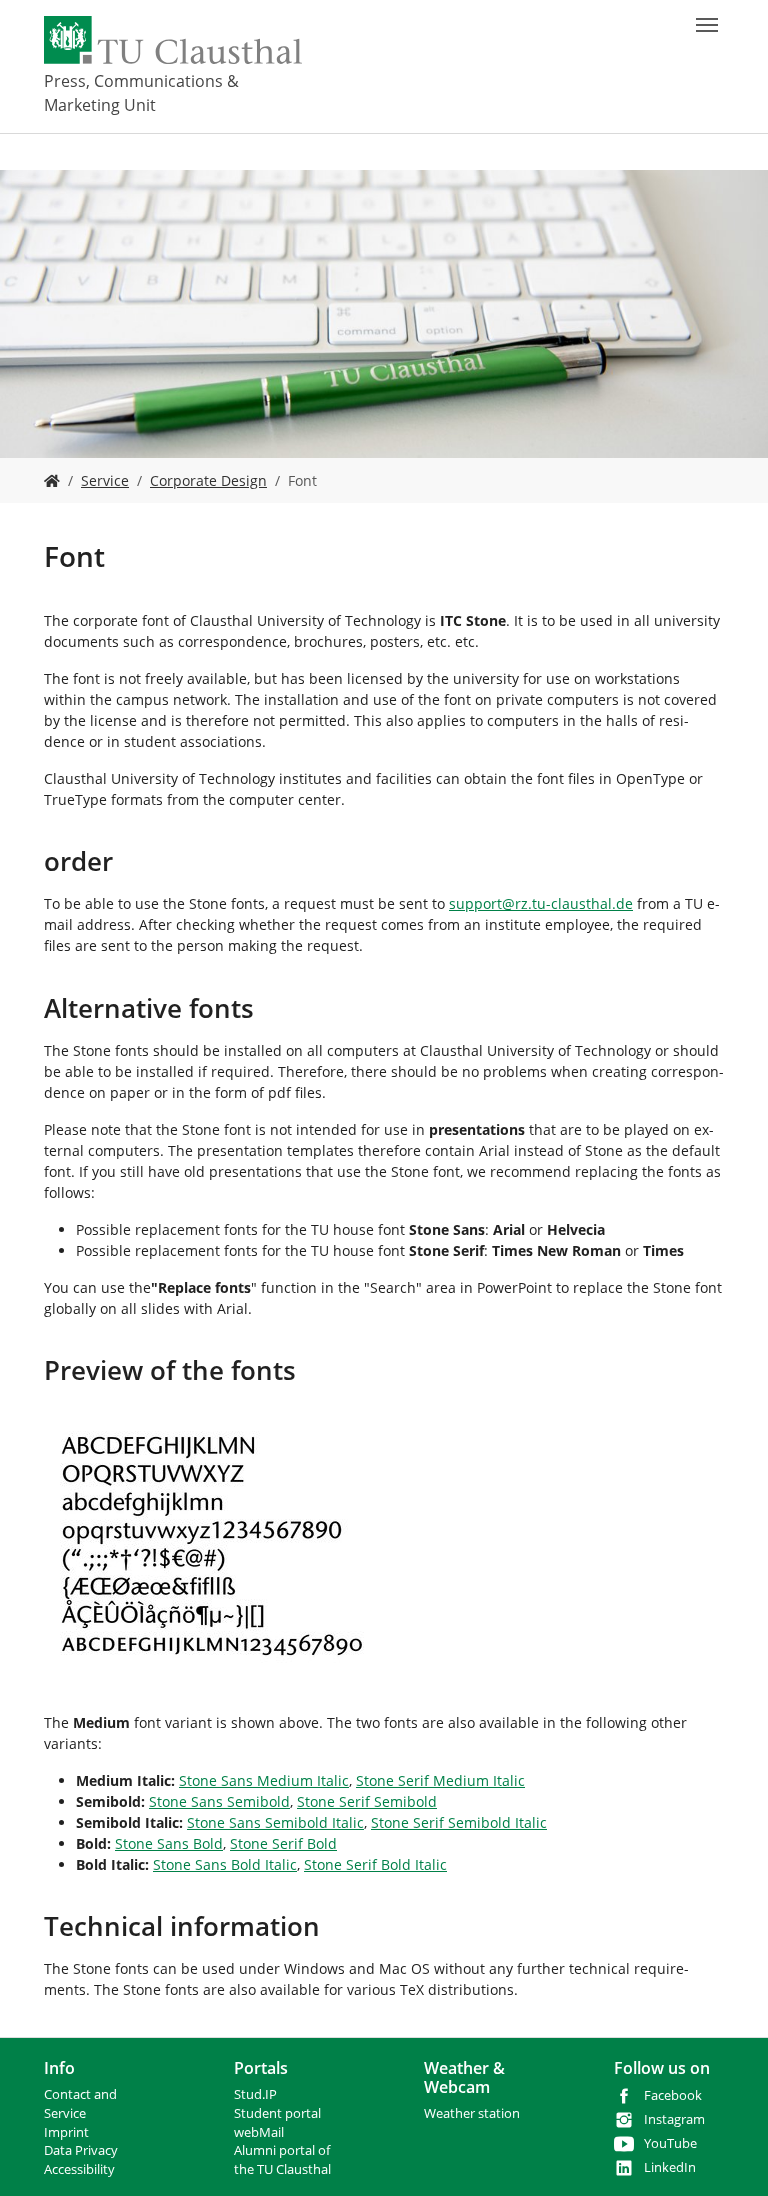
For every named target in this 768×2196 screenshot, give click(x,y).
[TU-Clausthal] (173, 40)
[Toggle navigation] (707, 25)
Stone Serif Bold (283, 1843)
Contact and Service (80, 2104)
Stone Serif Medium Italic (440, 1780)
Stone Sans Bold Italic (225, 1864)
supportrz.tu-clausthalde (541, 903)
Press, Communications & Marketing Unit (141, 93)
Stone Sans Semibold (219, 1801)
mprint (68, 2132)
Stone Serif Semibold (367, 1801)
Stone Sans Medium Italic (264, 1780)
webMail (259, 2132)
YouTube (670, 2143)
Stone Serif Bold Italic (375, 1864)
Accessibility (79, 2169)
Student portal (277, 2113)
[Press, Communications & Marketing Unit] (52, 480)
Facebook (673, 2095)
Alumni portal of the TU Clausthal (282, 2160)
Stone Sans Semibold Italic (275, 1822)
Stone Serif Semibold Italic (459, 1822)
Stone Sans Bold (169, 1843)
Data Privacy (81, 2150)
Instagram (674, 2119)
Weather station (472, 2113)
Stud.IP (255, 2094)
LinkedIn (670, 2167)
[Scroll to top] (727, 2155)
